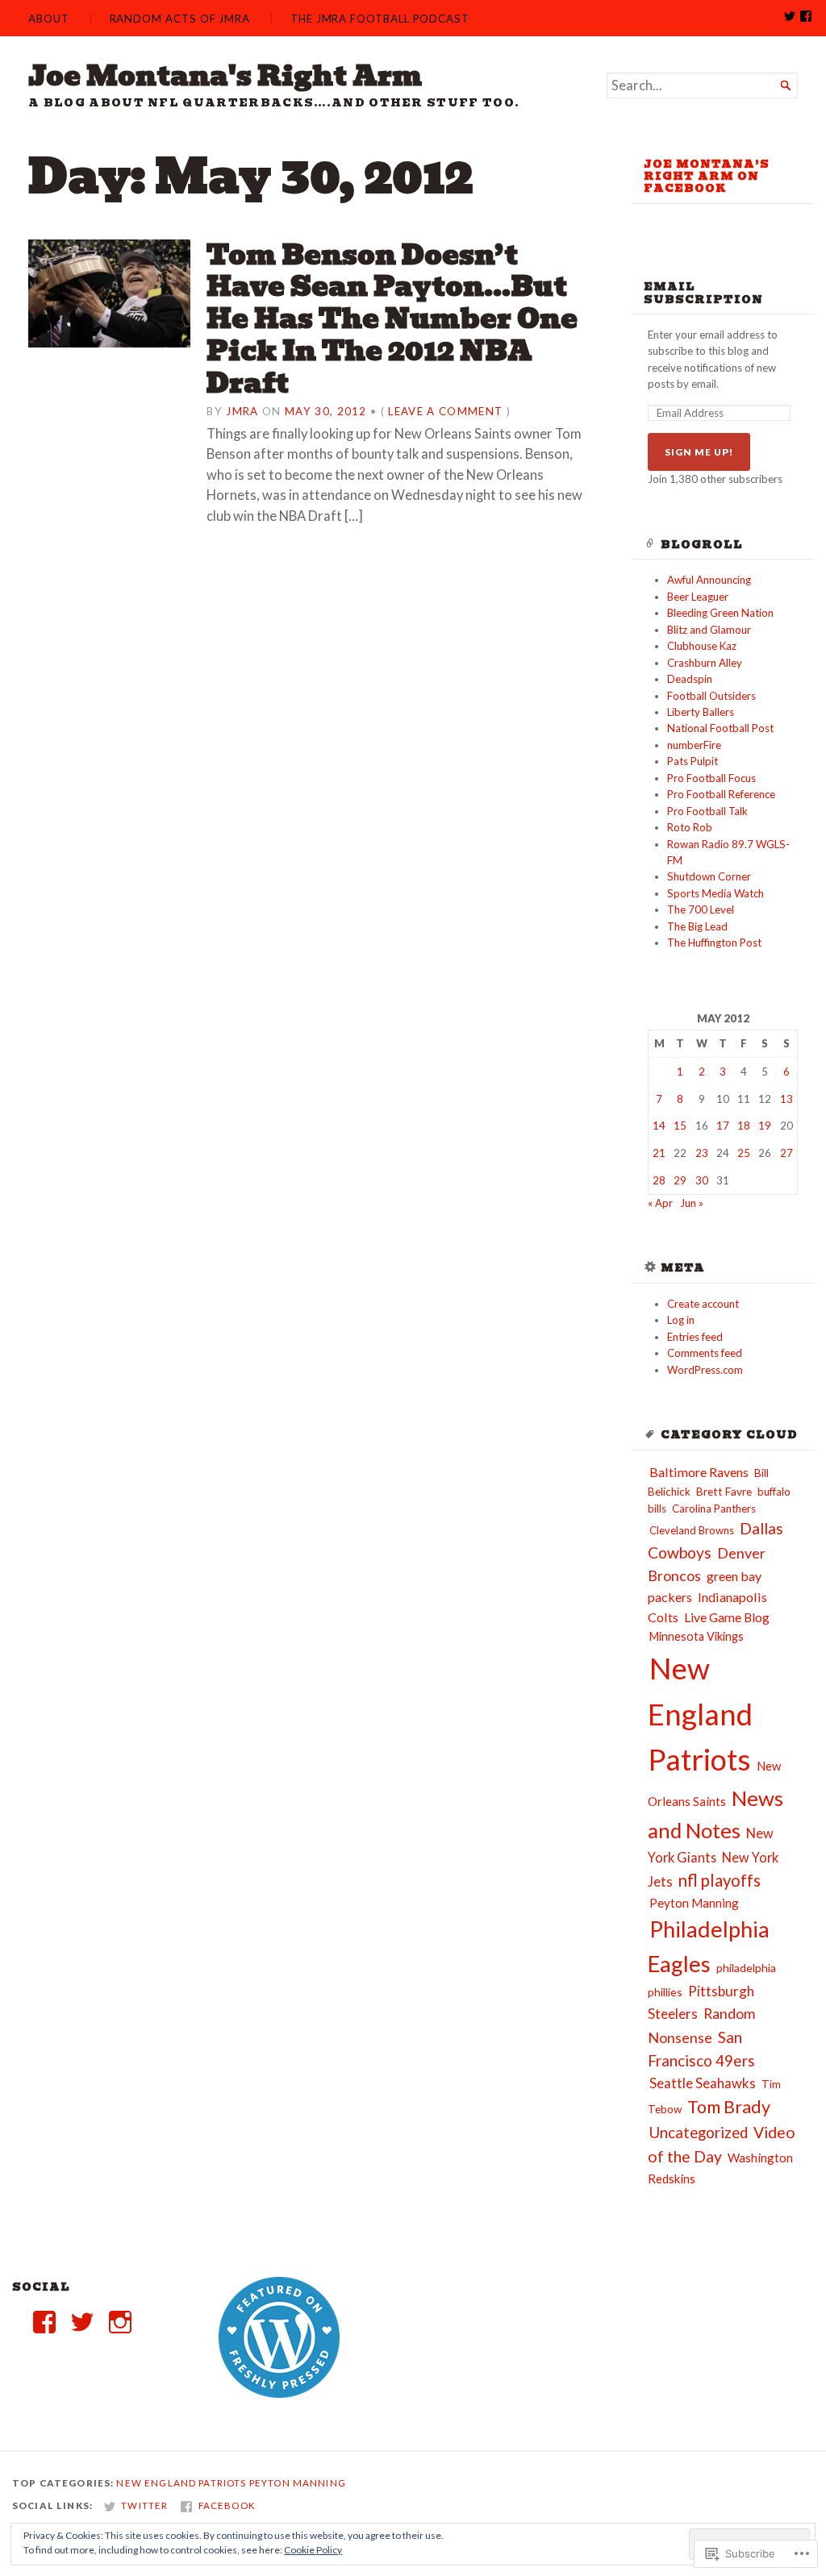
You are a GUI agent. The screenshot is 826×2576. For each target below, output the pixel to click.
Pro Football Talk (707, 811)
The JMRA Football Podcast (380, 19)
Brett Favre (724, 1491)
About (49, 19)
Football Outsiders (711, 696)
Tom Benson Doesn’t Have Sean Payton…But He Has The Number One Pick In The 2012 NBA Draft (392, 319)
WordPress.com (705, 1370)
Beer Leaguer (698, 597)
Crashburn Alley (705, 663)
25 (744, 1153)
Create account (703, 1304)
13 (786, 1099)
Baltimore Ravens (699, 1472)
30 (702, 1180)
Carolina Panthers (714, 1509)
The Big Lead (697, 926)
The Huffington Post (714, 943)
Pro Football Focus (711, 778)
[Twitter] (82, 2322)
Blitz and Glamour (709, 630)
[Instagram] (120, 2322)
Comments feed (705, 1353)
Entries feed (695, 1337)
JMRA (242, 411)
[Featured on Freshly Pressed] (279, 2394)
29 (680, 1180)
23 (702, 1153)
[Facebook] (44, 2322)
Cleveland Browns (692, 1530)
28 (659, 1180)
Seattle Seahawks (703, 2083)
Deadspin (690, 679)
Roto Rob (690, 827)
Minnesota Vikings (697, 1636)
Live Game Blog (727, 1617)
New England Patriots (700, 1714)
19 (765, 1126)
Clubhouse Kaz (702, 646)
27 (786, 1153)
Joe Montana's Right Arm (225, 76)
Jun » (692, 1203)
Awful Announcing (709, 580)
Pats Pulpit (693, 761)
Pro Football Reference (721, 794)
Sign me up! (699, 452)
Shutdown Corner (709, 876)
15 (680, 1126)
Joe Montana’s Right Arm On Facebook (707, 177)
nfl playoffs (720, 1880)
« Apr (660, 1203)
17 (723, 1126)
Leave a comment (445, 411)
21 (659, 1153)
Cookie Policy (313, 2550)
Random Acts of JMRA (180, 19)
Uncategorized (699, 2133)
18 (744, 1126)
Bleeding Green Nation (720, 613)
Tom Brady (729, 2107)
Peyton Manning (694, 1903)
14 (659, 1126)
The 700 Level (701, 909)
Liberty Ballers (701, 712)
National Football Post (720, 728)
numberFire (694, 745)
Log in (681, 1320)
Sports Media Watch (715, 893)
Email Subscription (703, 293)
